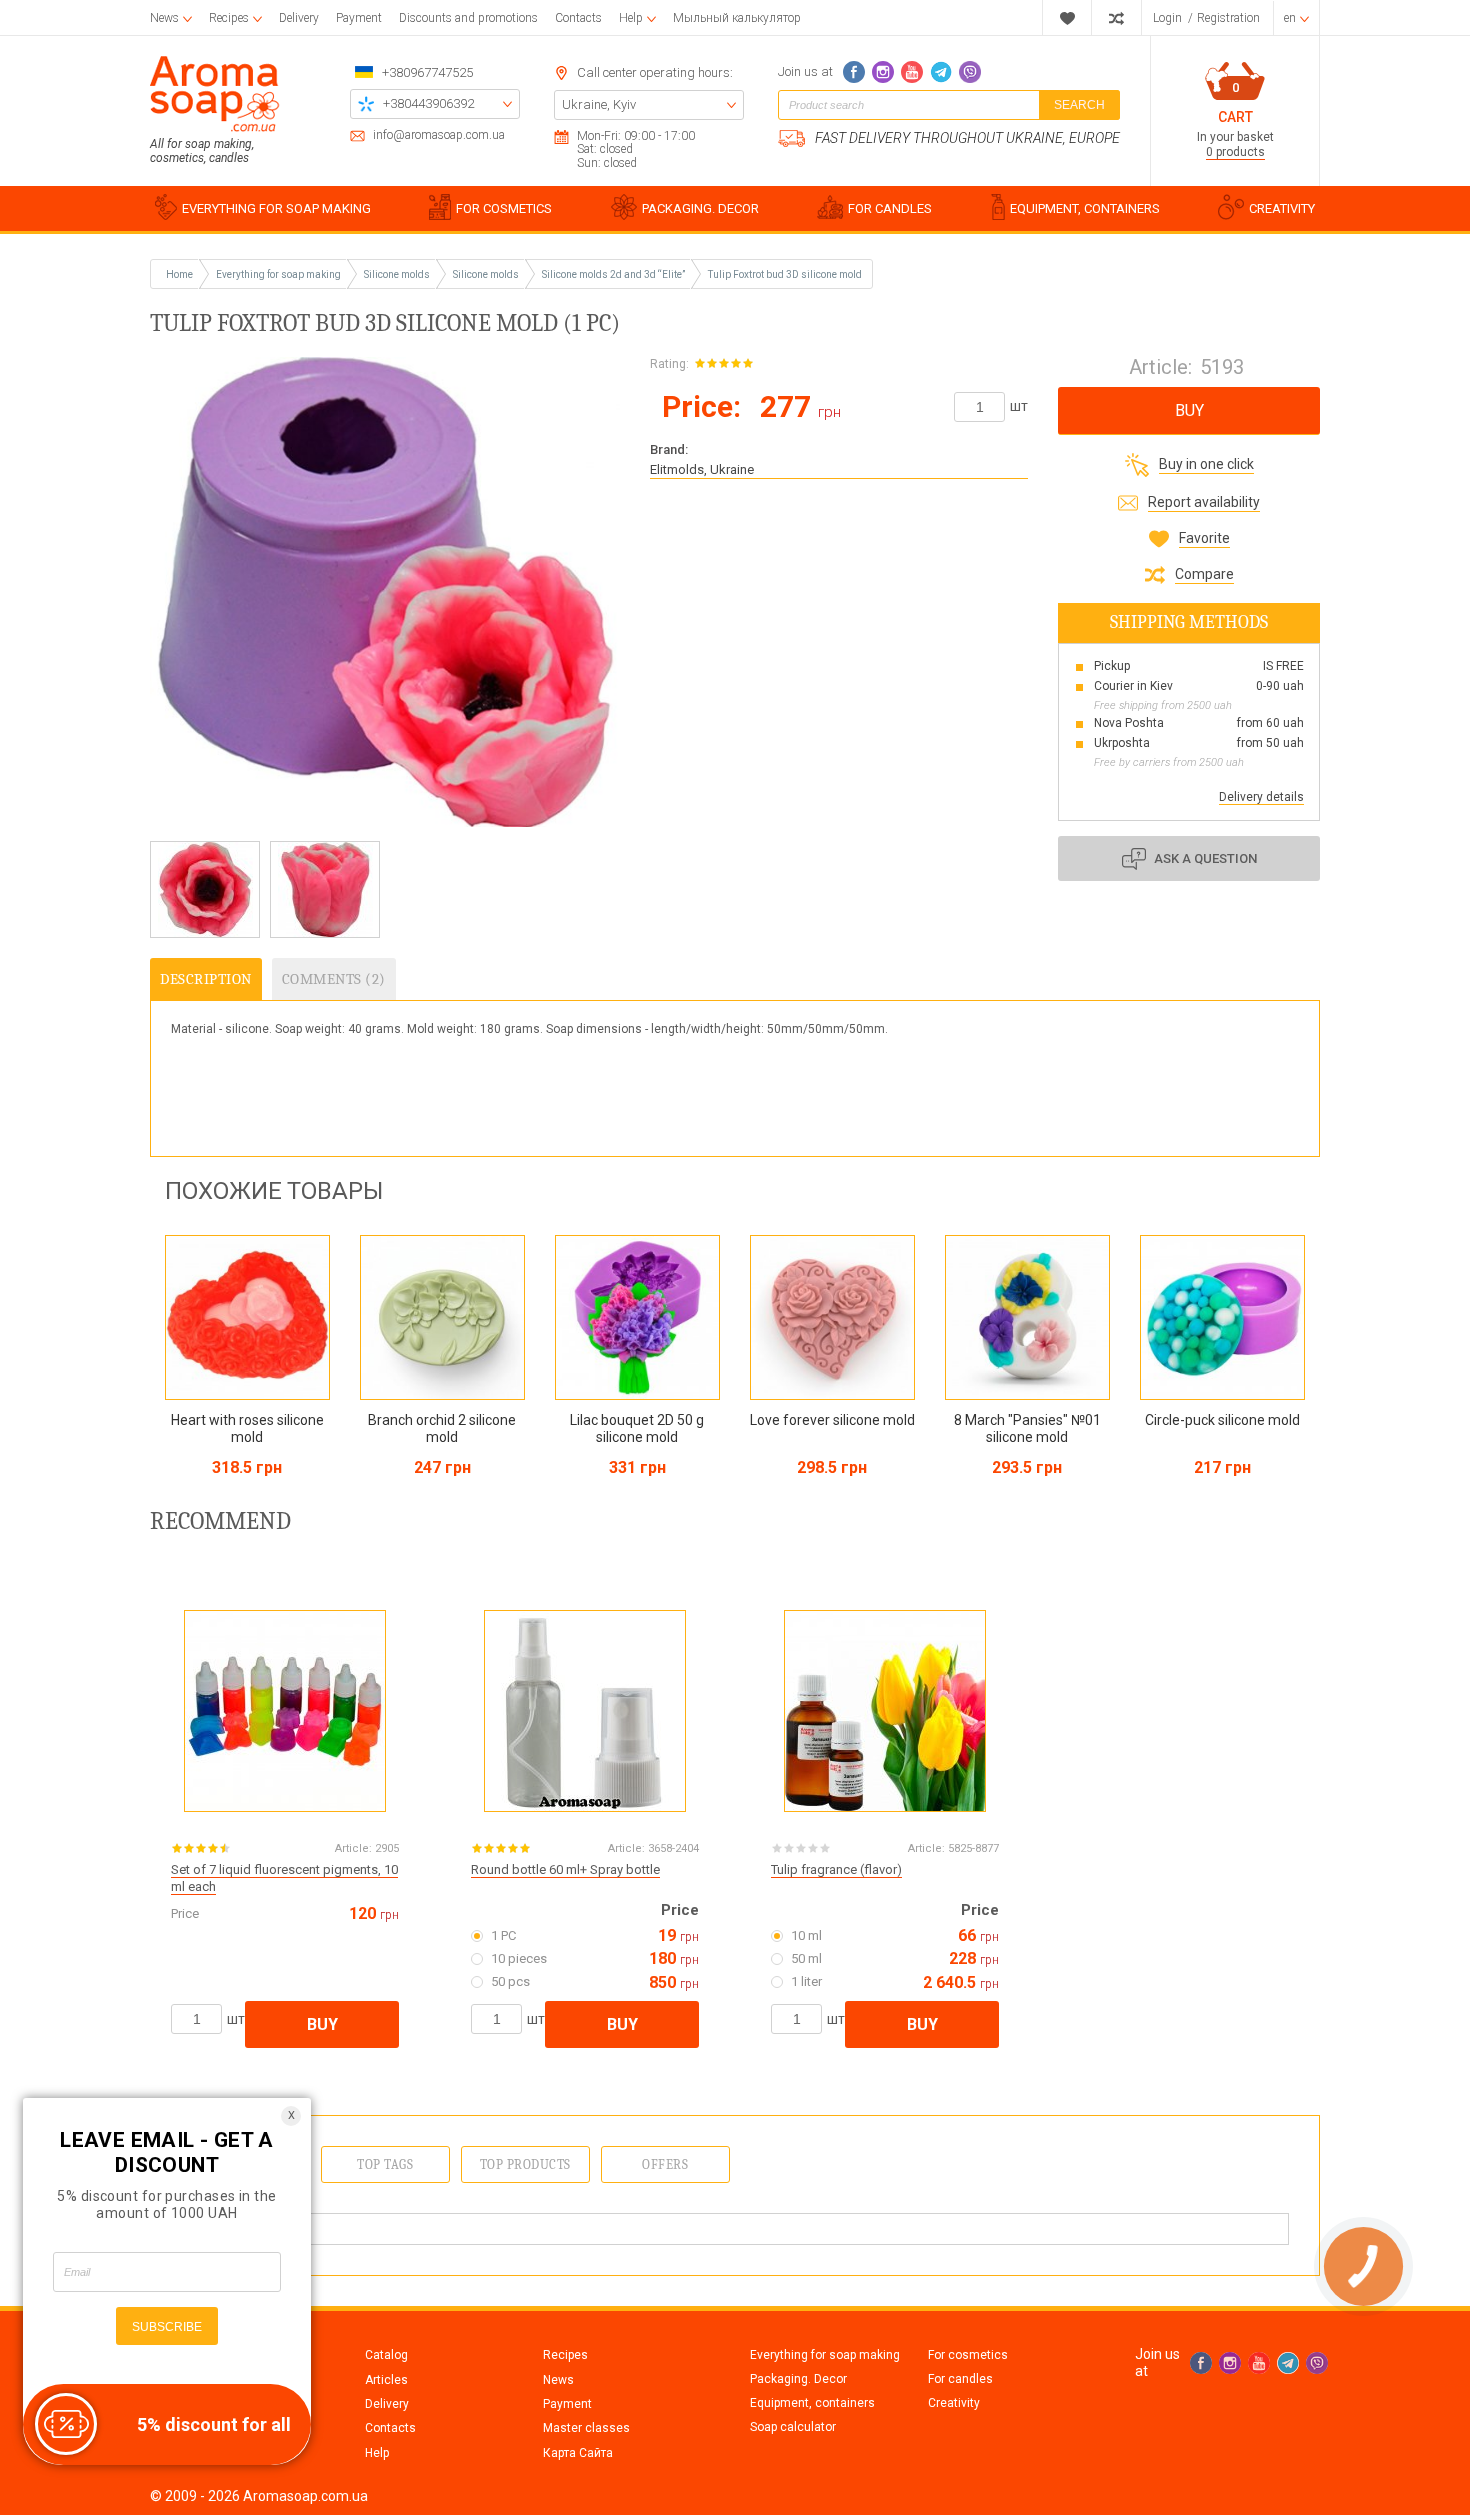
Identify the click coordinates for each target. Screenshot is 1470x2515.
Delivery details (1261, 797)
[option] (205, 889)
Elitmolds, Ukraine (702, 469)
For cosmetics (968, 2355)
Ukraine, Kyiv (599, 104)
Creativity (954, 2403)
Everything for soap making (825, 2355)
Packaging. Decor (798, 2379)
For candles (960, 2379)
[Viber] (970, 72)
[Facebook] (854, 72)
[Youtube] (912, 72)
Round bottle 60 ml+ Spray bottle (565, 1869)
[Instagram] (883, 72)
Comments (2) (334, 979)
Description (206, 979)
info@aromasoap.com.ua (439, 135)
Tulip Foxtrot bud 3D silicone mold (785, 274)
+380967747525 (427, 72)
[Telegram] (941, 72)
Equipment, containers (812, 2403)
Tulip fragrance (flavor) (836, 1869)
